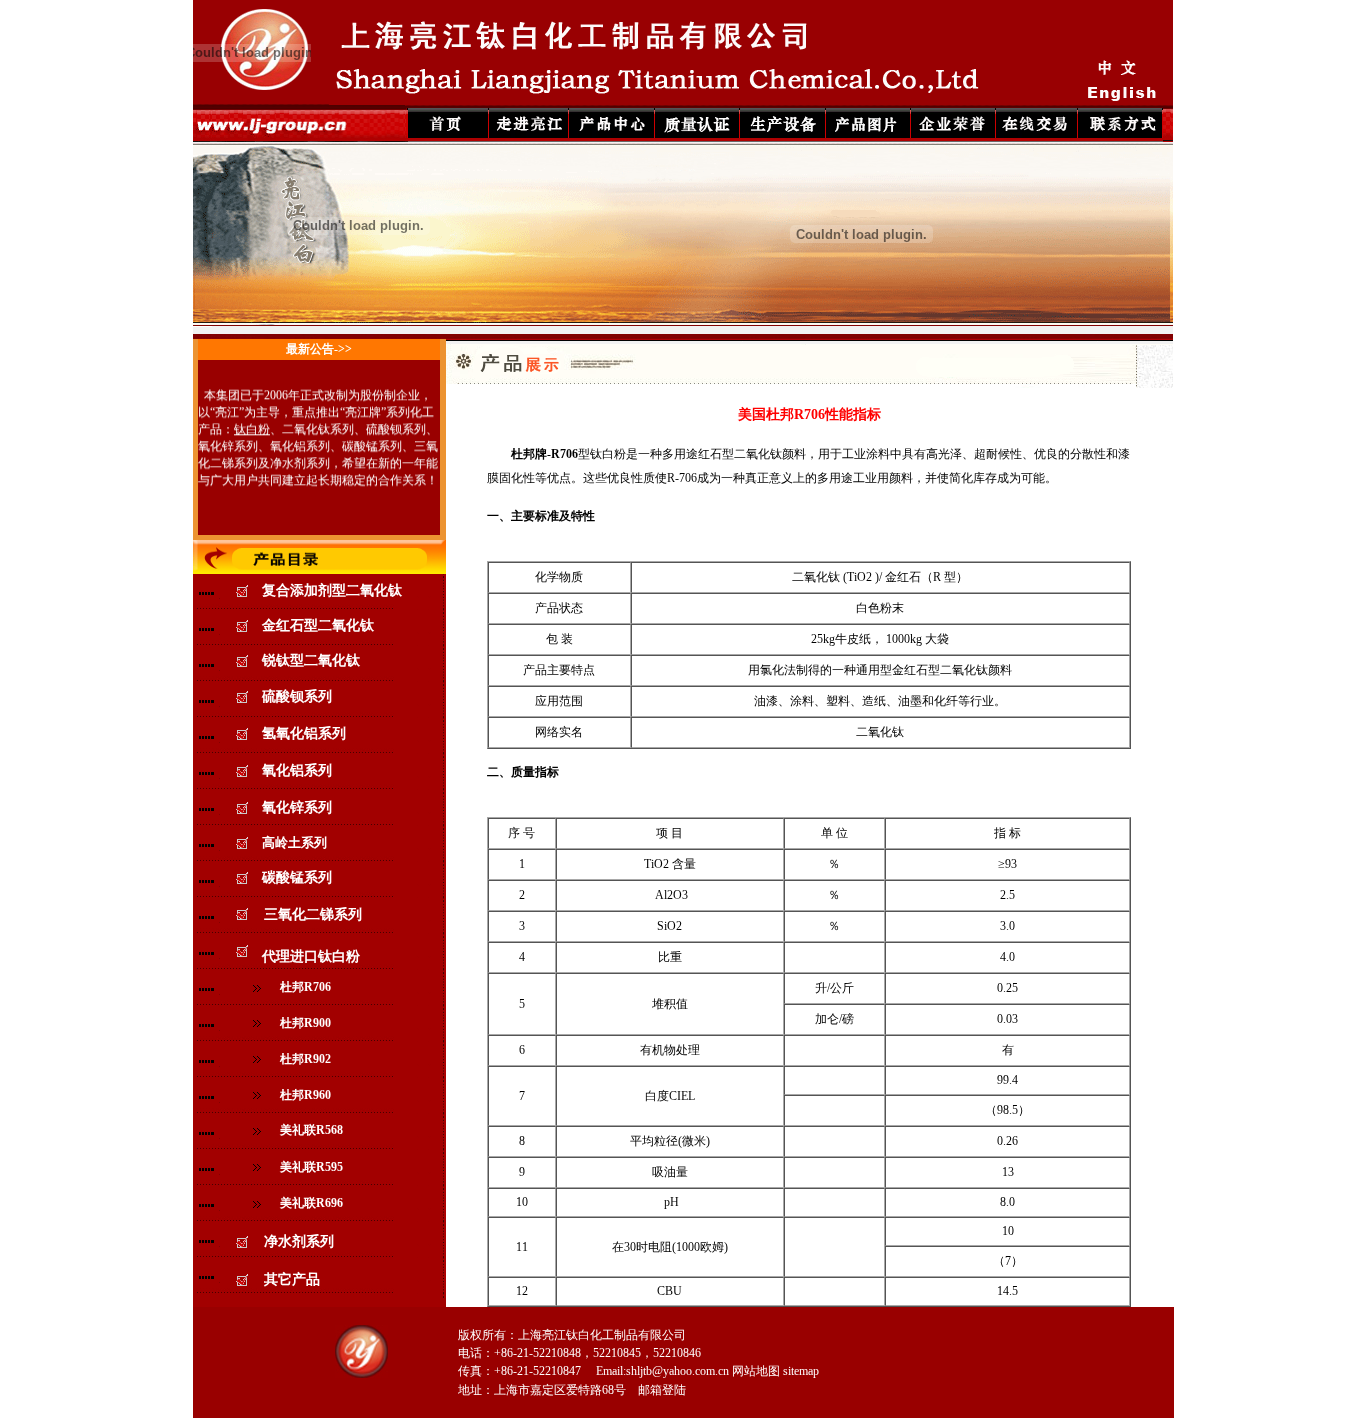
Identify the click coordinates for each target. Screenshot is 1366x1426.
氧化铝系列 (300, 442)
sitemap (801, 1371)
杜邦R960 (305, 1095)
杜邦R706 (305, 987)
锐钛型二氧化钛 (311, 660)
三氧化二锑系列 (313, 914)
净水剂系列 (300, 459)
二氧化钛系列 (318, 425)
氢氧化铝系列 (304, 733)
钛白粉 (252, 425)
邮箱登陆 (662, 1390)
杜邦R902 (305, 1059)
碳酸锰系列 (372, 442)
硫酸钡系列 (396, 425)
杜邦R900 (305, 1023)
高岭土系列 (294, 842)
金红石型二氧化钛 (318, 625)
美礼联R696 (311, 1203)
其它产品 (292, 1279)
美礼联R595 (311, 1167)
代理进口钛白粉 (304, 956)
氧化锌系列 (228, 442)
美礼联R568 (311, 1130)
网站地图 (756, 1371)
